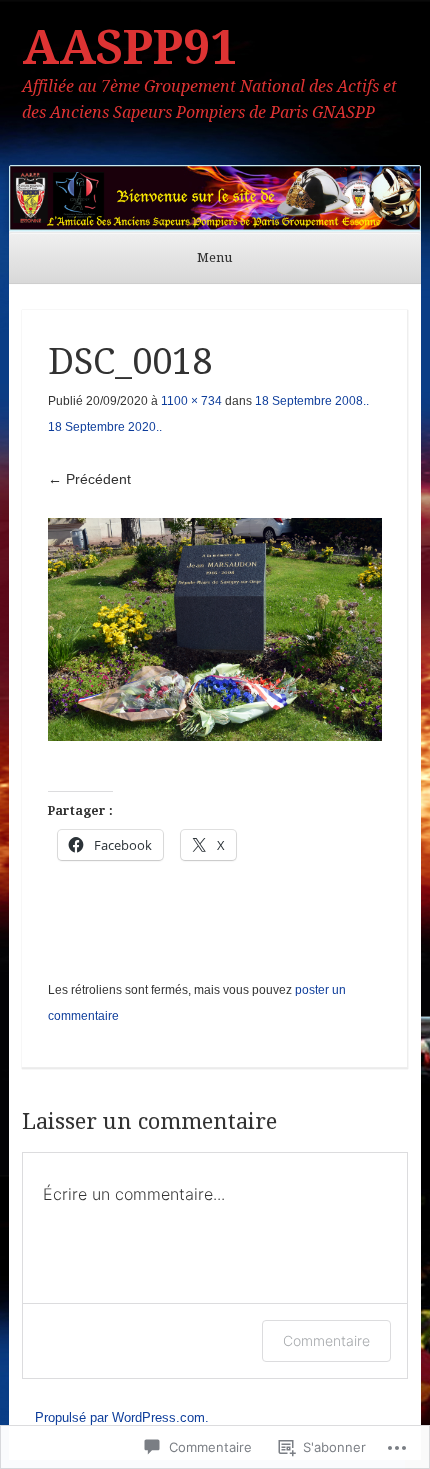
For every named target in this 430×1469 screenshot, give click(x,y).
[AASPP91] (215, 198)
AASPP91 (129, 47)
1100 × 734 (191, 401)
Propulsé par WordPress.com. (122, 1417)
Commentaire (326, 1340)
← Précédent (89, 479)
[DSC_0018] (215, 629)
